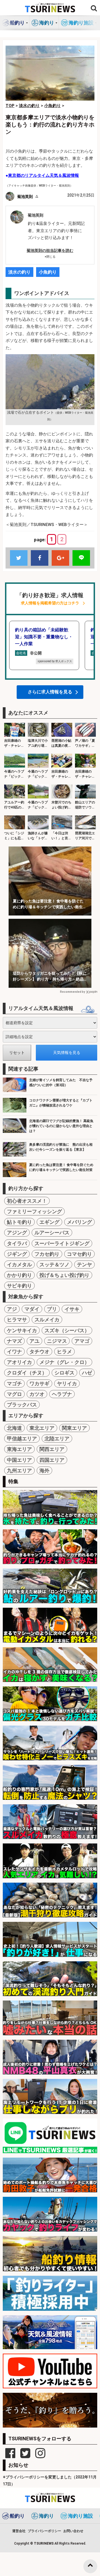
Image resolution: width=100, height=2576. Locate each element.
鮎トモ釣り (19, 1222)
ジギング (17, 1254)
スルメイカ (47, 1320)
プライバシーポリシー (44, 2531)
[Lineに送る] (81, 558)
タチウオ (39, 1352)
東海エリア (19, 1449)
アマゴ (82, 1341)
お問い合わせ (73, 2531)
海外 (44, 1471)
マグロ (14, 1394)
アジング (17, 1233)
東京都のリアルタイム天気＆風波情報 (43, 175)
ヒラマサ (17, 1320)
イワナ (14, 1352)
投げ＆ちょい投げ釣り (64, 1275)
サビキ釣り (19, 1286)
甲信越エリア (22, 1439)
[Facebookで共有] (40, 558)
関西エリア (52, 1449)
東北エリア (42, 1428)
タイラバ (17, 1243)
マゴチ (14, 1383)
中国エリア (19, 1460)
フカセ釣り (47, 1254)
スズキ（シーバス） (67, 1330)
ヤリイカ (67, 1383)
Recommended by (72, 992)
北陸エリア (57, 1439)
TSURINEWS (44, 2543)
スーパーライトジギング (62, 1243)
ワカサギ (39, 1383)
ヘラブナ (62, 1394)
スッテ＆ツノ (54, 1265)
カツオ (37, 1394)
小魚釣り (48, 272)
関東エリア (74, 1428)
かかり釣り (19, 1275)
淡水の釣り (19, 272)
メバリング (79, 1222)
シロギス (64, 1373)
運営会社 (19, 2531)
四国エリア (52, 1460)
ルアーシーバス (52, 1233)
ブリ (52, 1309)
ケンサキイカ (22, 1330)
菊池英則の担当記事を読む (50, 250)
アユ (34, 1341)
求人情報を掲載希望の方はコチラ (50, 603)
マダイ (32, 1309)
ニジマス (57, 1341)
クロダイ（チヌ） (27, 1373)
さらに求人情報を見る (50, 692)
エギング (49, 1222)
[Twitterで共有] (19, 558)
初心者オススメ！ (27, 1201)
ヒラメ (64, 1352)
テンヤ (84, 1265)
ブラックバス (22, 1405)
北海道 (14, 1428)
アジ (12, 1309)
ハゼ (87, 1373)
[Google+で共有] (60, 558)
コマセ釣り (79, 1254)
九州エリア (19, 1471)
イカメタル (19, 1265)
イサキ (72, 1309)
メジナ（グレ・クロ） (64, 1362)
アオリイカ (19, 1362)
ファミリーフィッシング (34, 1211)
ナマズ (14, 1341)
